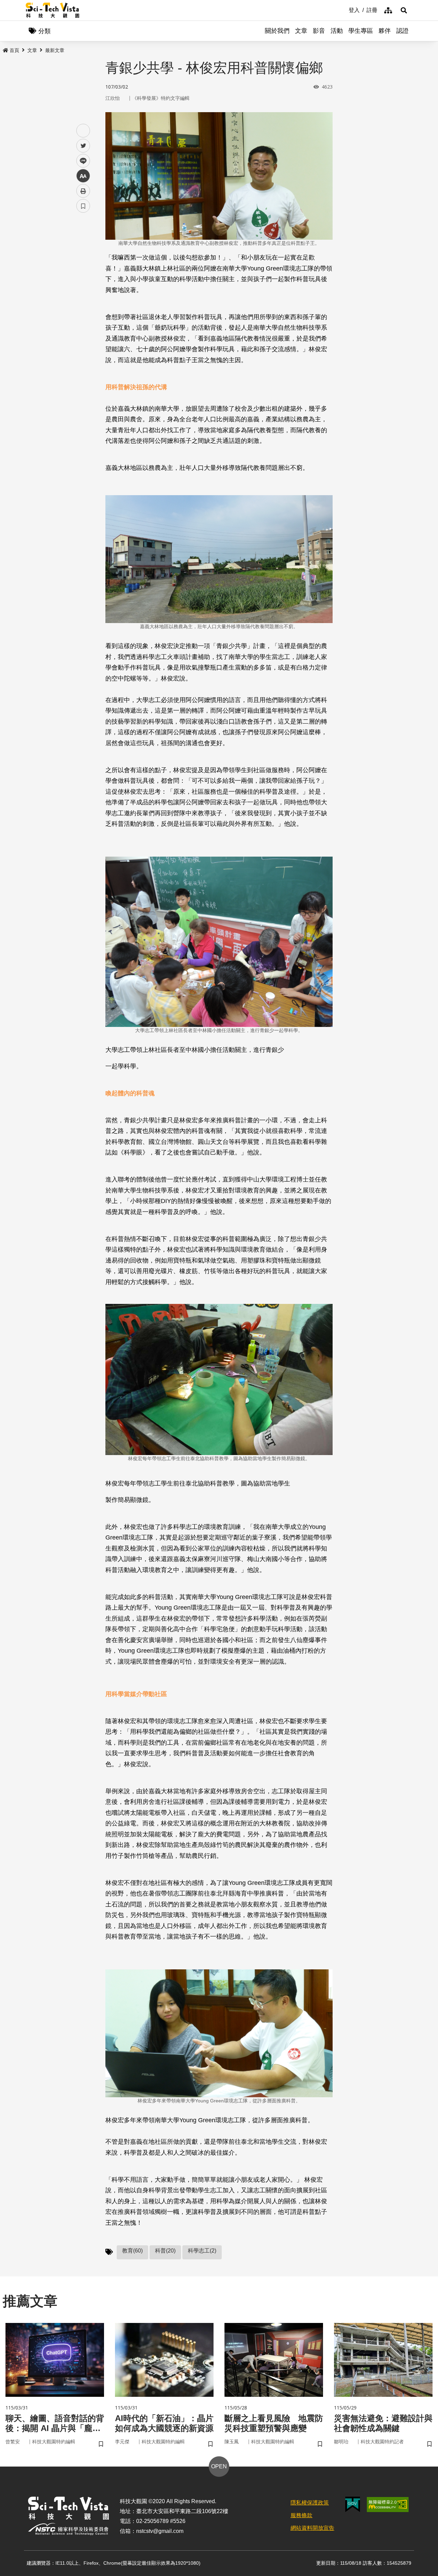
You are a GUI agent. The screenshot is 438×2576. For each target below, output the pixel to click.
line (81, 161)
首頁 (14, 50)
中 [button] (83, 176)
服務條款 (301, 2515)
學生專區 (361, 31)
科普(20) (165, 2251)
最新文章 (55, 50)
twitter (83, 146)
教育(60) (132, 2251)
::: (344, 10)
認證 (402, 31)
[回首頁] (53, 10)
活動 (337, 31)
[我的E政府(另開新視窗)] (353, 2504)
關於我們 (277, 31)
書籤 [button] (83, 206)
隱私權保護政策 (310, 2503)
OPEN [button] (219, 2466)
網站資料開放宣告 (312, 2528)
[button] (404, 10)
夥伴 (385, 31)
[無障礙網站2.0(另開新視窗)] (388, 2505)
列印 (83, 191)
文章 (301, 31)
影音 (319, 31)
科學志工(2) (202, 2251)
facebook (83, 131)
